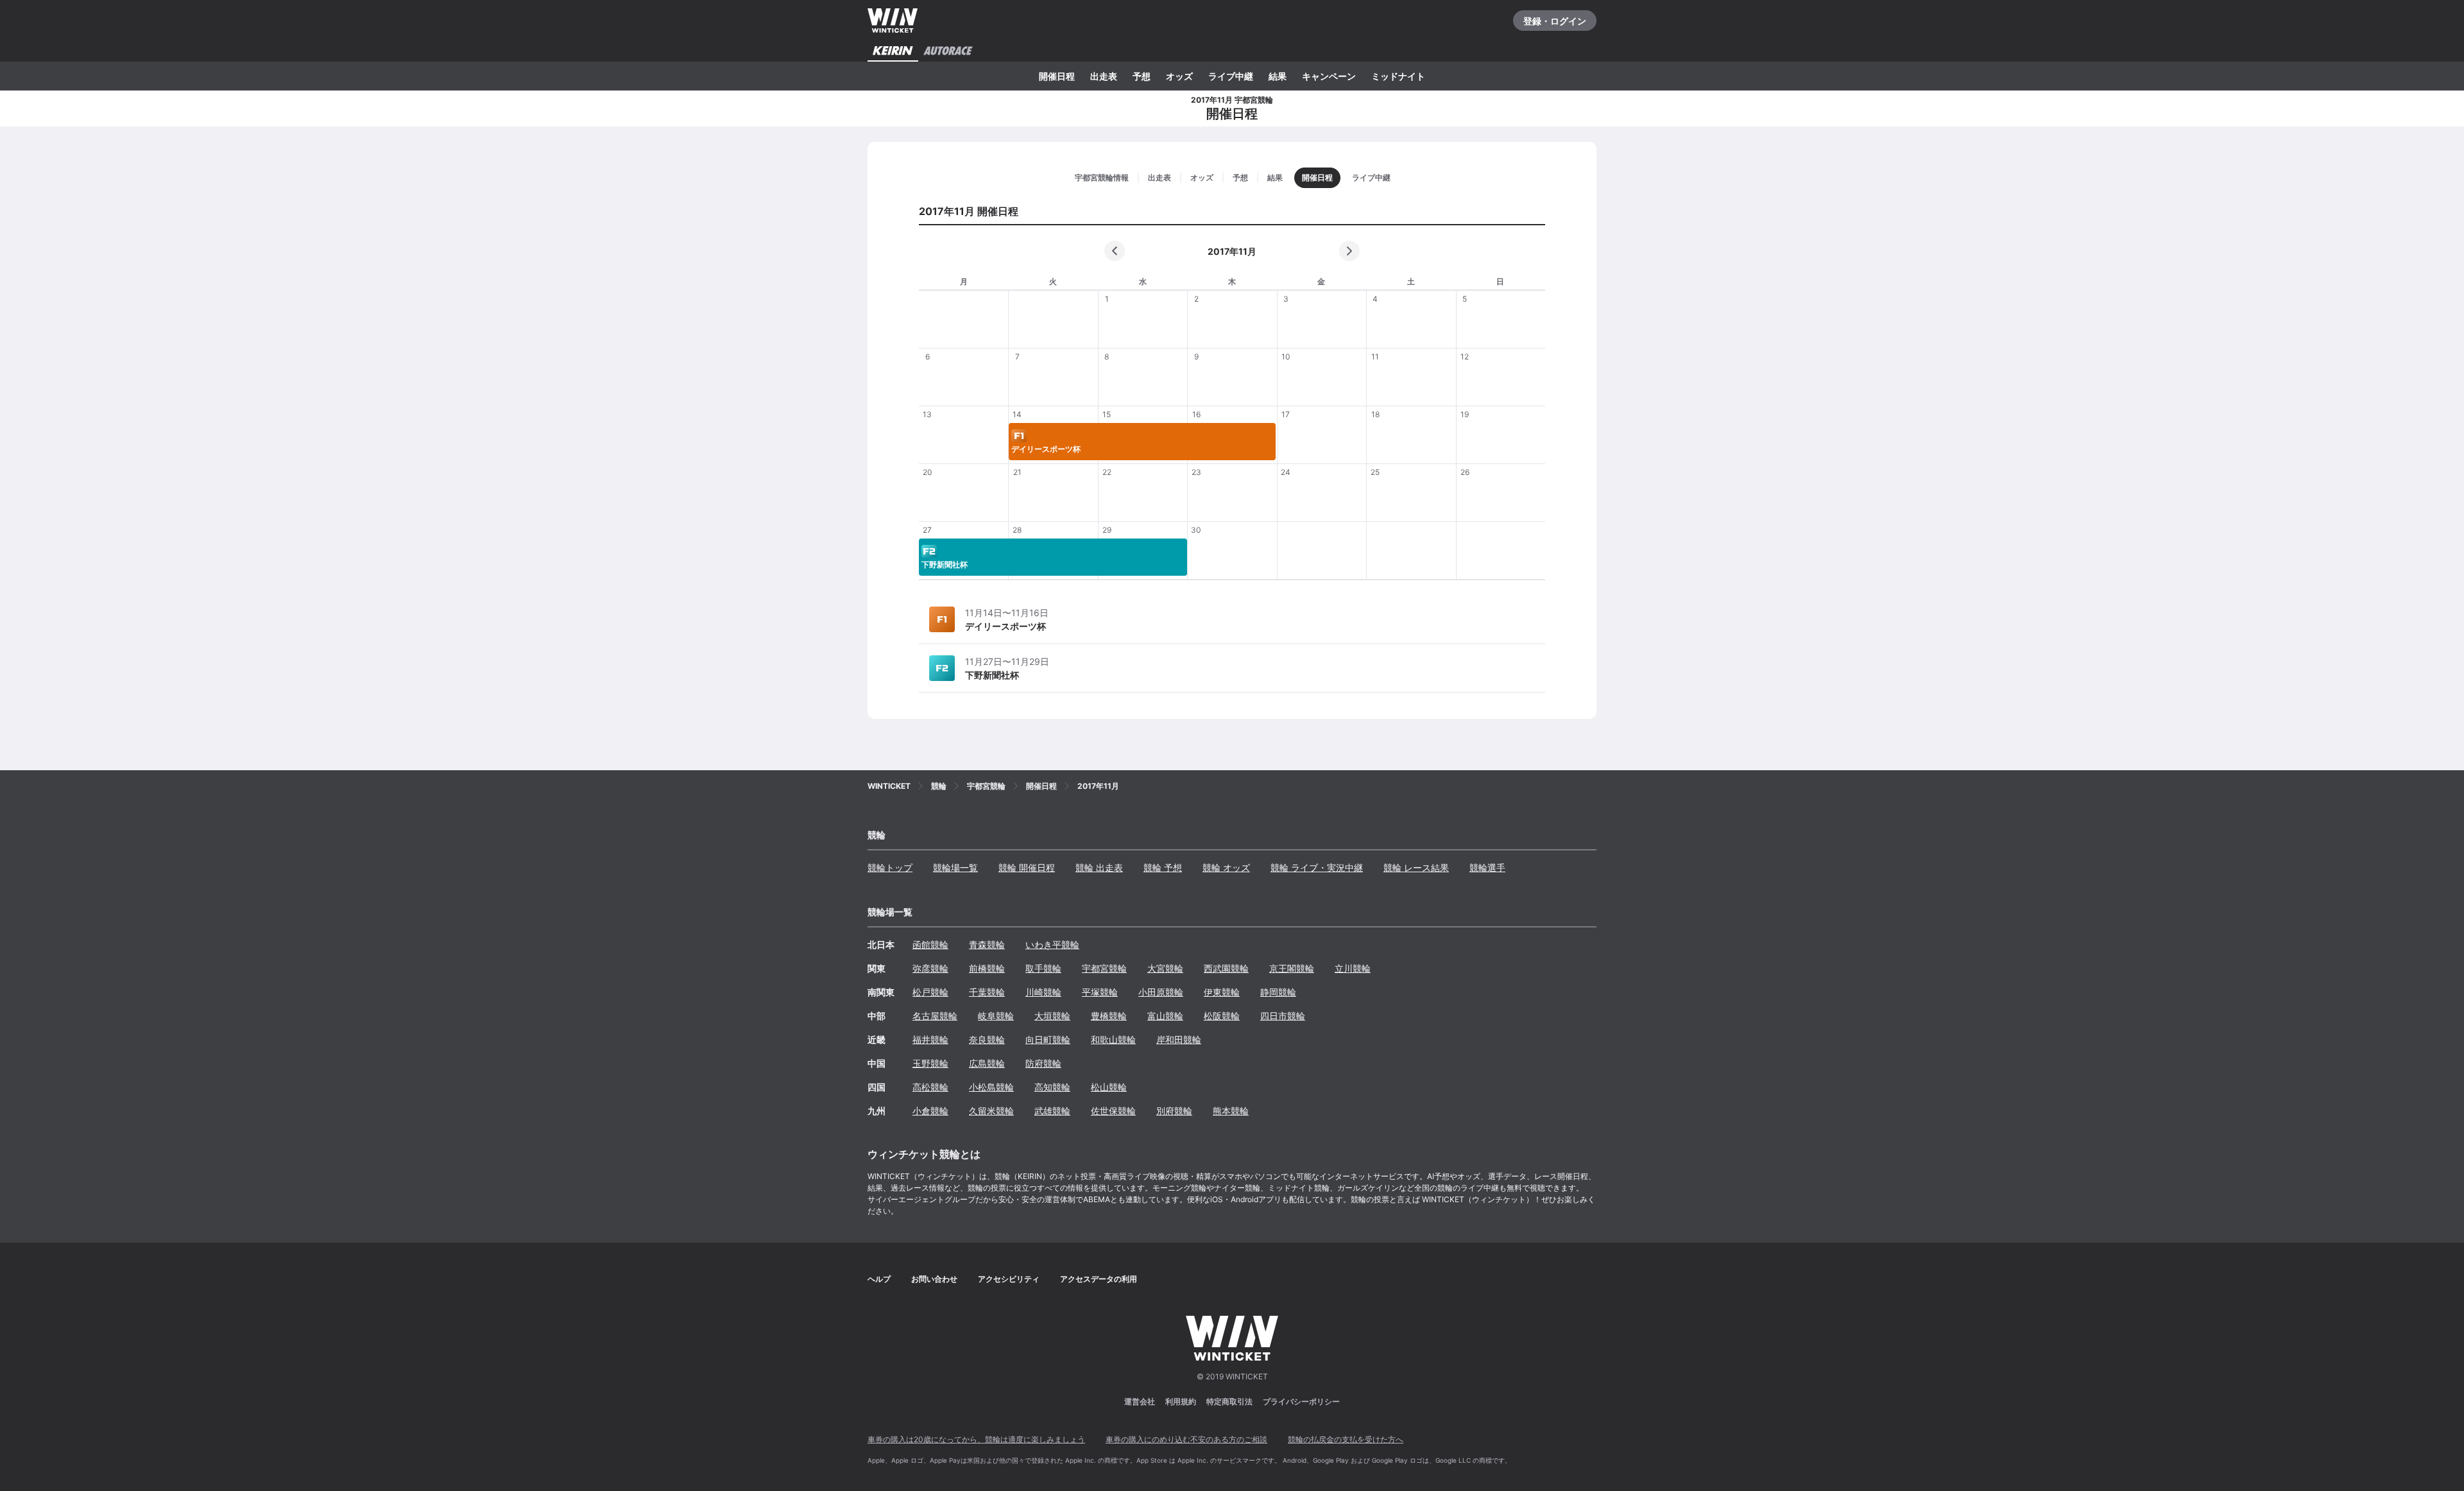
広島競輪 (987, 1063)
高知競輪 (1052, 1087)
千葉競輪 (987, 992)
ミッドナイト (1398, 76)
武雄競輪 (1052, 1111)
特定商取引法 (1229, 1401)
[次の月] (1349, 251)
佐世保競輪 (1113, 1111)
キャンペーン (1329, 76)
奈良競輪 (987, 1039)
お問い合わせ (934, 1279)
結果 (1278, 76)
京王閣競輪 (1292, 968)
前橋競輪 (987, 968)
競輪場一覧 (955, 867)
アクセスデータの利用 (1099, 1279)
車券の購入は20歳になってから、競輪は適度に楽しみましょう (976, 1439)
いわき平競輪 (1052, 944)
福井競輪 (930, 1039)
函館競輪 (930, 944)
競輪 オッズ (1226, 867)
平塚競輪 (1100, 992)
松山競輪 (1109, 1087)
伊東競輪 (1222, 992)
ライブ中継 (1231, 76)
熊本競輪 (1231, 1111)
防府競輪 (1043, 1063)
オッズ (1179, 76)
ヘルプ (879, 1279)
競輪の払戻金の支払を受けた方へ (1346, 1439)
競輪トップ (890, 867)
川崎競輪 (1043, 992)
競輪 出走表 (1099, 867)
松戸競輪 (930, 992)
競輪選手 (1487, 867)
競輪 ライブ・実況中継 (1317, 867)
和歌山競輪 (1113, 1039)
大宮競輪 (1165, 968)
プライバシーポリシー (1301, 1401)
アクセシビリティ (1009, 1279)
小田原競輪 (1161, 992)
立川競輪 (1353, 968)
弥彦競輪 (930, 968)
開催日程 (1057, 76)
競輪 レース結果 (1416, 867)
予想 (1142, 76)
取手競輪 (1043, 968)
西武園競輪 (1226, 968)
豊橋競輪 (1109, 1016)
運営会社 (1140, 1401)
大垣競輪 (1052, 1016)
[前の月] (1115, 251)
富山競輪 (1165, 1016)
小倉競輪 (930, 1111)
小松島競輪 (991, 1087)
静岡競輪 (1278, 992)
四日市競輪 (1283, 1016)
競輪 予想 (1163, 867)
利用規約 (1181, 1401)
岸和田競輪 (1179, 1039)
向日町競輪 (1048, 1039)
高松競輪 (930, 1087)
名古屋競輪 (935, 1016)
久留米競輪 (991, 1111)
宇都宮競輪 (1104, 968)
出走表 (1104, 76)
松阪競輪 (1222, 1016)
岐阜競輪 (996, 1016)
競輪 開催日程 (1027, 867)
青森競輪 (987, 944)
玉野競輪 (930, 1063)
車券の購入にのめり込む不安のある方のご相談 (1186, 1439)
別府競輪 (1174, 1111)
